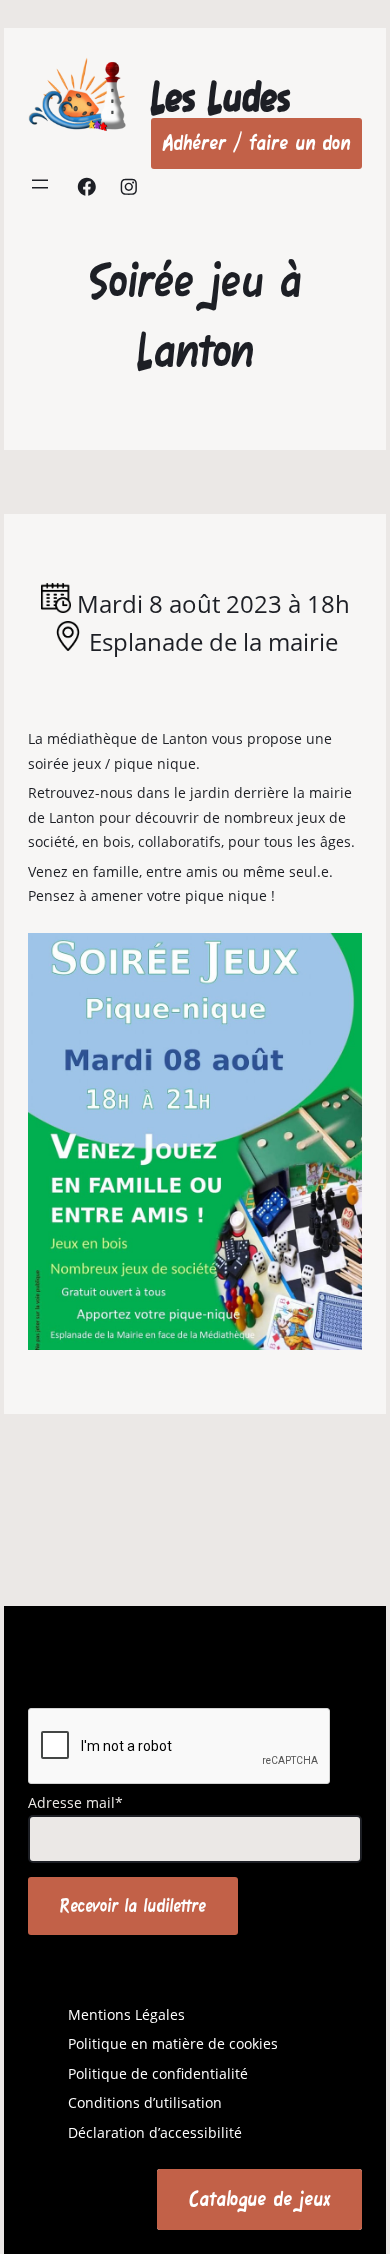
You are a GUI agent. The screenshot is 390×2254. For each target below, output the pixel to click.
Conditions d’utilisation (145, 2102)
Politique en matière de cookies (173, 2043)
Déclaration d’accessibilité (155, 2132)
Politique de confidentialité (158, 2073)
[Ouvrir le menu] (40, 184)
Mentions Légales (126, 2014)
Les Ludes (220, 97)
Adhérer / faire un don (256, 142)
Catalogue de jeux (259, 2198)
